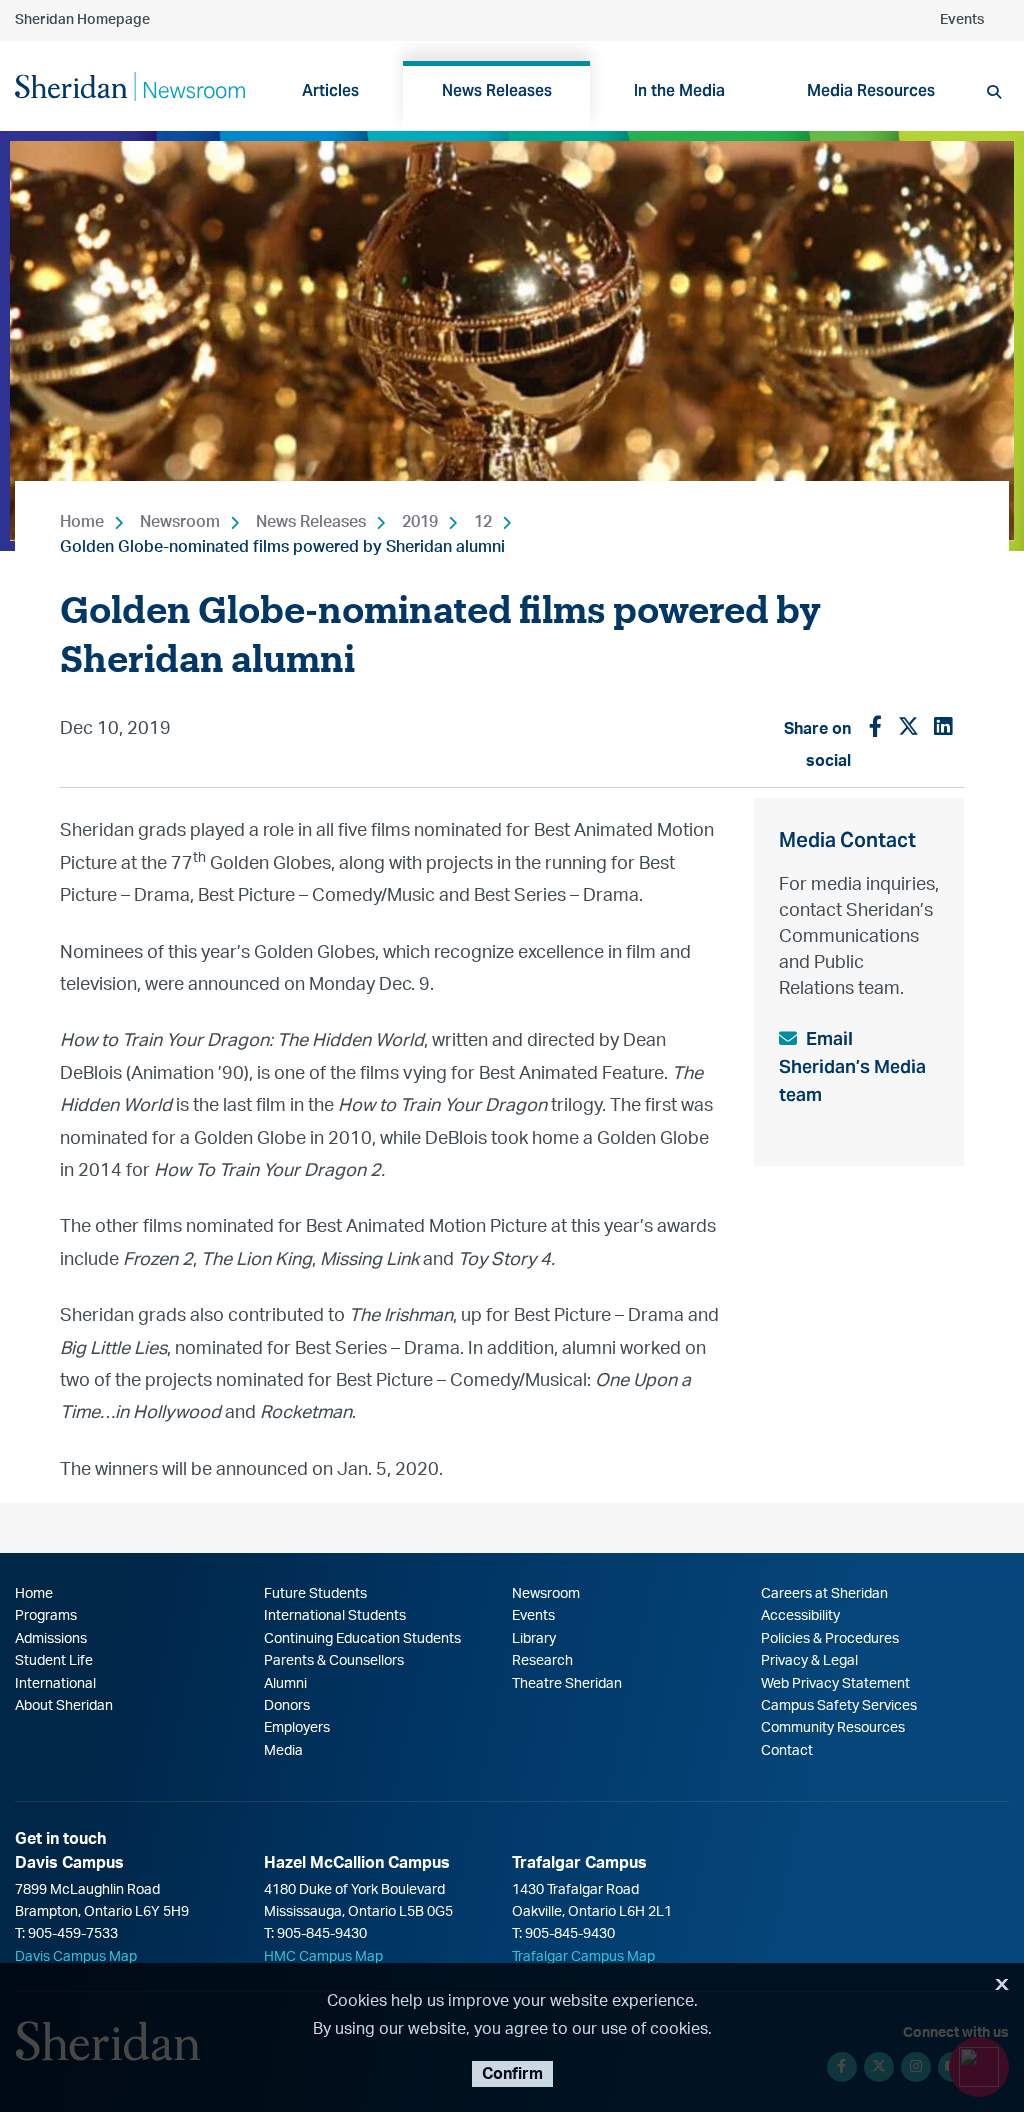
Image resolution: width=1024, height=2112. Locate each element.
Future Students (315, 1594)
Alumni (285, 1684)
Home (82, 522)
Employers (297, 1728)
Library (534, 1639)
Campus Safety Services (839, 1706)
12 (483, 522)
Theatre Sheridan (567, 1684)
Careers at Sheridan (824, 1594)
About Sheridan (64, 1706)
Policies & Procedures (830, 1639)
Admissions (51, 1639)
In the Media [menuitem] (679, 90)
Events (962, 20)
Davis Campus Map (76, 1957)
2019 (420, 522)
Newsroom (180, 522)
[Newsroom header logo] (130, 85)
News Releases (311, 522)
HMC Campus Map (323, 1957)
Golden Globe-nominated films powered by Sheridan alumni (282, 547)
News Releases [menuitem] (497, 90)
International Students (335, 1616)
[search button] (994, 92)
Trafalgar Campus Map (583, 1957)
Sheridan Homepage (82, 20)
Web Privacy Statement (835, 1684)
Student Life (54, 1661)
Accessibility (800, 1616)
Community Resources (833, 1728)
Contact (787, 1751)
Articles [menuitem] (330, 90)
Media (283, 1751)
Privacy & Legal (809, 1661)
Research (542, 1661)
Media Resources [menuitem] (871, 90)
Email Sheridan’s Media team (852, 1066)
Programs (46, 1616)
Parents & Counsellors (334, 1661)
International (55, 1684)
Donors (287, 1706)
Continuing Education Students (362, 1639)
